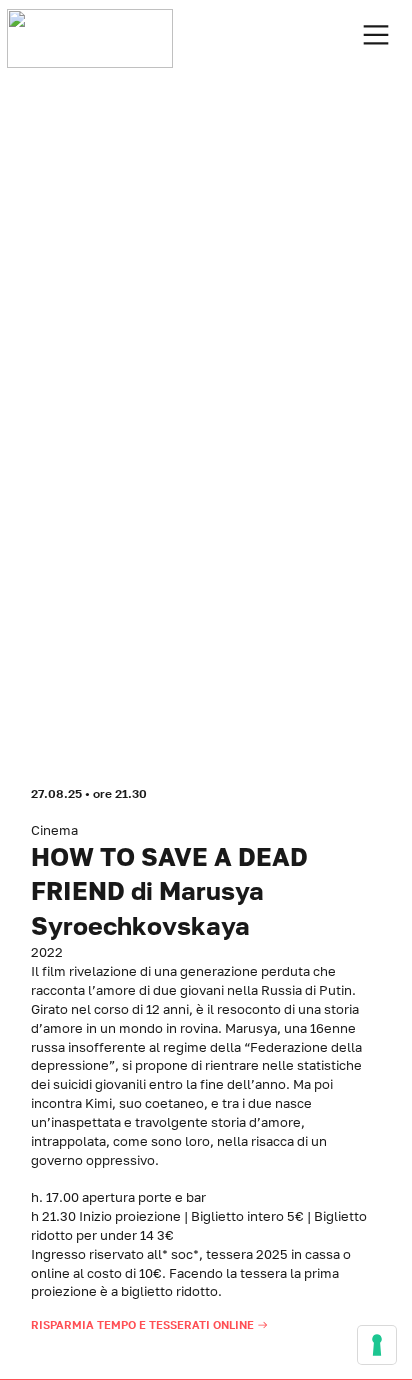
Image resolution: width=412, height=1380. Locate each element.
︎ (376, 35)
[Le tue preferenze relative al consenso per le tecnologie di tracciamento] (377, 1345)
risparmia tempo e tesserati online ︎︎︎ (151, 1324)
